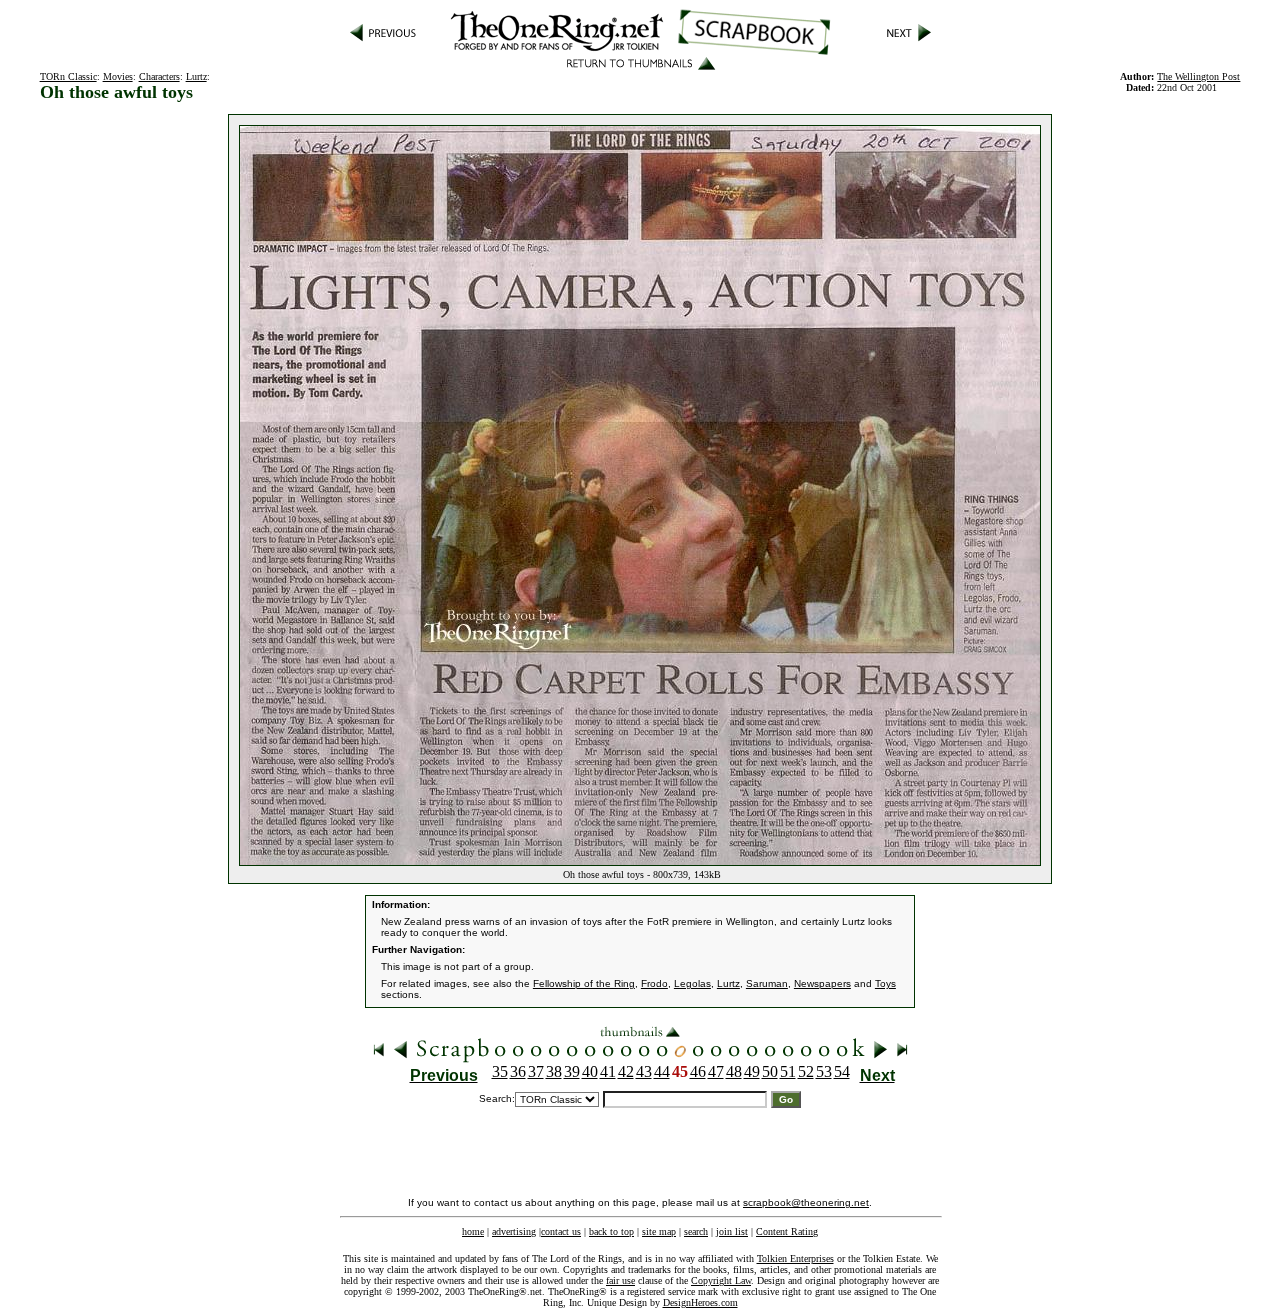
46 (698, 1071)
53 (824, 1071)
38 (554, 1071)
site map (659, 1231)
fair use (620, 1280)
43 (644, 1071)
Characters (159, 76)
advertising (514, 1231)
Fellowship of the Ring (584, 983)
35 (500, 1071)
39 (572, 1071)
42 (626, 1071)
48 (734, 1071)
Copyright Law (721, 1280)
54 (842, 1071)
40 (590, 1071)
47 (716, 1071)
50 (770, 1071)
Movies (118, 76)
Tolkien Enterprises (795, 1258)
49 (752, 1071)
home (473, 1231)
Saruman (767, 983)
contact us (561, 1231)
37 (536, 1071)
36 (518, 1071)
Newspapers (822, 983)
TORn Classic (68, 76)
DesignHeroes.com (700, 1302)
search (696, 1231)
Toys (885, 983)
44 (662, 1071)
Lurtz (196, 76)
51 (788, 1071)
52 (806, 1071)
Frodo (654, 983)
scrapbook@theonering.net (806, 1202)
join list (732, 1231)
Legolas (692, 983)
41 (608, 1071)
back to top (611, 1231)
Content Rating (787, 1231)
